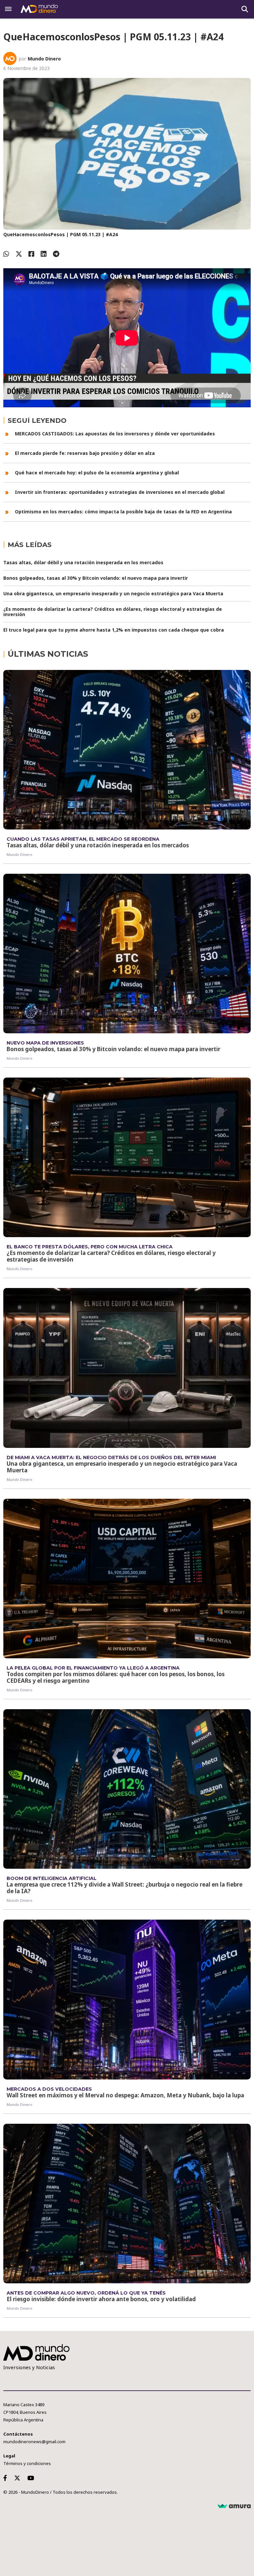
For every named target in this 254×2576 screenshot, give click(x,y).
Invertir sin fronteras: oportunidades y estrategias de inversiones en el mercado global (120, 492)
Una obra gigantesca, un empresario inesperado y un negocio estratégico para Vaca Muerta (113, 593)
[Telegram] (56, 254)
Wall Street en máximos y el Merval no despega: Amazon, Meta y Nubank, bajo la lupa (125, 2095)
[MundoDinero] (40, 9)
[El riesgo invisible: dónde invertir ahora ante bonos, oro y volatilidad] (127, 2204)
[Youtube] (32, 2478)
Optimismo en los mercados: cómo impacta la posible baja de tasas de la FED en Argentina (123, 512)
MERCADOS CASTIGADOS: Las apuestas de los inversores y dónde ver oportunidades (115, 434)
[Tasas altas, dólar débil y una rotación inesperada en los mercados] (127, 750)
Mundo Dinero (44, 59)
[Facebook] (31, 254)
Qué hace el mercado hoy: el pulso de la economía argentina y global (97, 473)
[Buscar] (245, 9)
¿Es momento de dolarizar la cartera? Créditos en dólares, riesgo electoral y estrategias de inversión (113, 612)
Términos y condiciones (27, 2463)
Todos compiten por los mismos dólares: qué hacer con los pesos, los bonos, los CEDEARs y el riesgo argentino (116, 1677)
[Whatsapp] (6, 254)
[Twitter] (19, 254)
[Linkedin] (44, 254)
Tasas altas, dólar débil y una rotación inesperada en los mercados (83, 562)
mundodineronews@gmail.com (34, 2442)
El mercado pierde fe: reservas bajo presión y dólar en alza (85, 453)
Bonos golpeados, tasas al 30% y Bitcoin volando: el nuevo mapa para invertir (96, 578)
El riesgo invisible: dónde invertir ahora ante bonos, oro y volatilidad (101, 2299)
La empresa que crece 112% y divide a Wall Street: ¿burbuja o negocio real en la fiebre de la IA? (125, 1888)
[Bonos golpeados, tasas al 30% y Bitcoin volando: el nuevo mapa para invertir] (127, 954)
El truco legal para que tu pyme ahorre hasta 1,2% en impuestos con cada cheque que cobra (114, 630)
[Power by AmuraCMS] (234, 2506)
